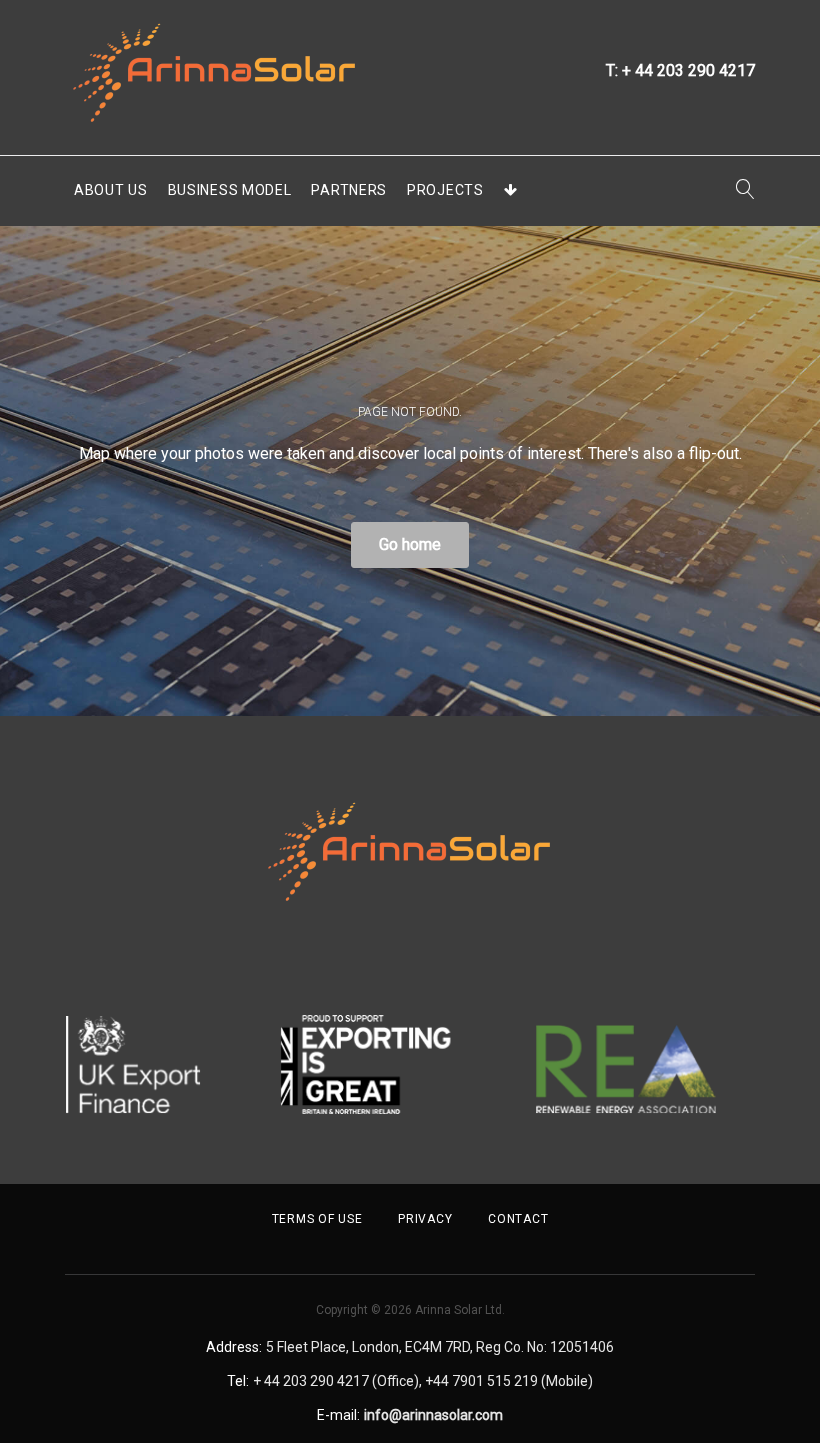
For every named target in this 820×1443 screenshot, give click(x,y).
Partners (349, 190)
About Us (111, 190)
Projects (445, 190)
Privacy (425, 1219)
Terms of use (317, 1219)
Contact (518, 1219)
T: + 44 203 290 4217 (680, 70)
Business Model (230, 190)
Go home (410, 544)
